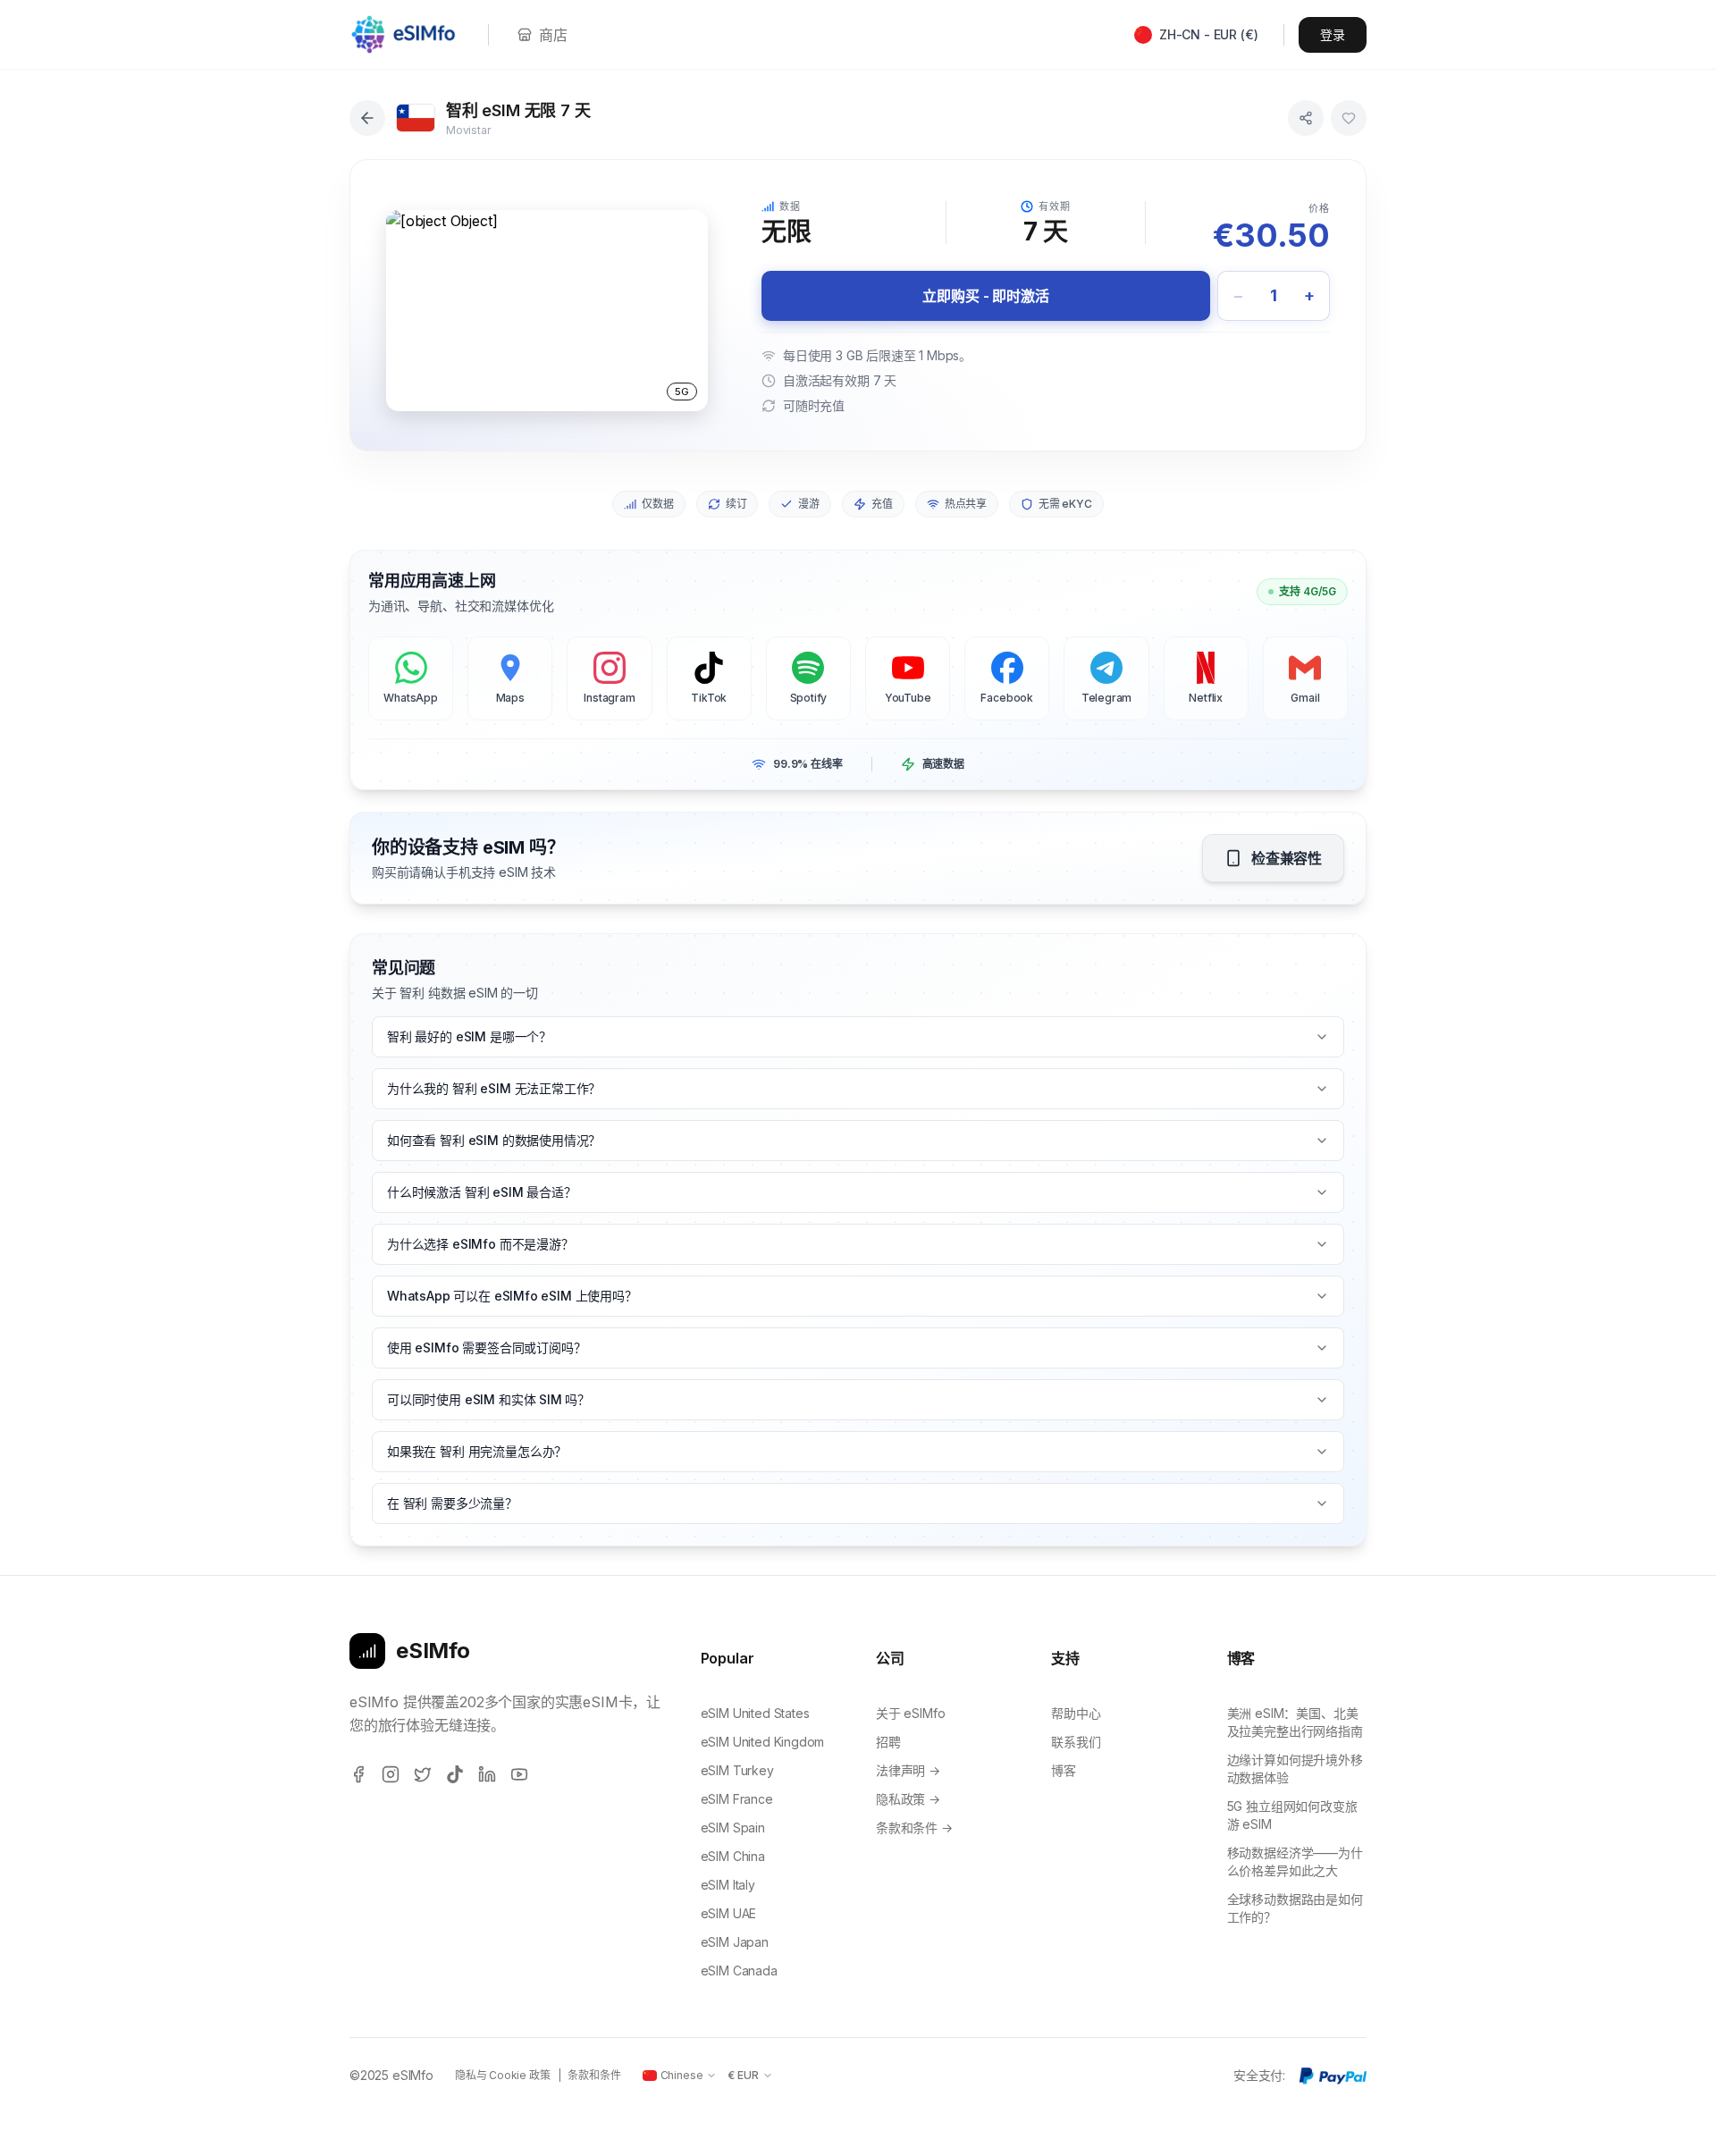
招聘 (888, 1742)
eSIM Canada (739, 1971)
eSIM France (737, 1799)
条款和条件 (594, 2075)
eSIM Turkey (737, 1770)
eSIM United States (755, 1713)
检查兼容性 (1287, 858)
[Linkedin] (487, 1774)
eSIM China (733, 1856)
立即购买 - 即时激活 (985, 296)
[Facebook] (358, 1774)
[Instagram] (391, 1774)
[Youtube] (519, 1774)
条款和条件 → (914, 1828)
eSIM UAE (729, 1913)
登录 (1333, 34)
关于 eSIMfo (910, 1713)
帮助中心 (1076, 1713)
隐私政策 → (908, 1799)
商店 (553, 35)
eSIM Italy (728, 1885)
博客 (1064, 1770)
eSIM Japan (735, 1942)
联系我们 (1076, 1742)
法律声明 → (908, 1770)
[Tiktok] (455, 1774)
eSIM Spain (733, 1828)
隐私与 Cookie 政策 (503, 2075)
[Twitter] (423, 1774)
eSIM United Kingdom (763, 1742)
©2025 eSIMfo (391, 2075)
